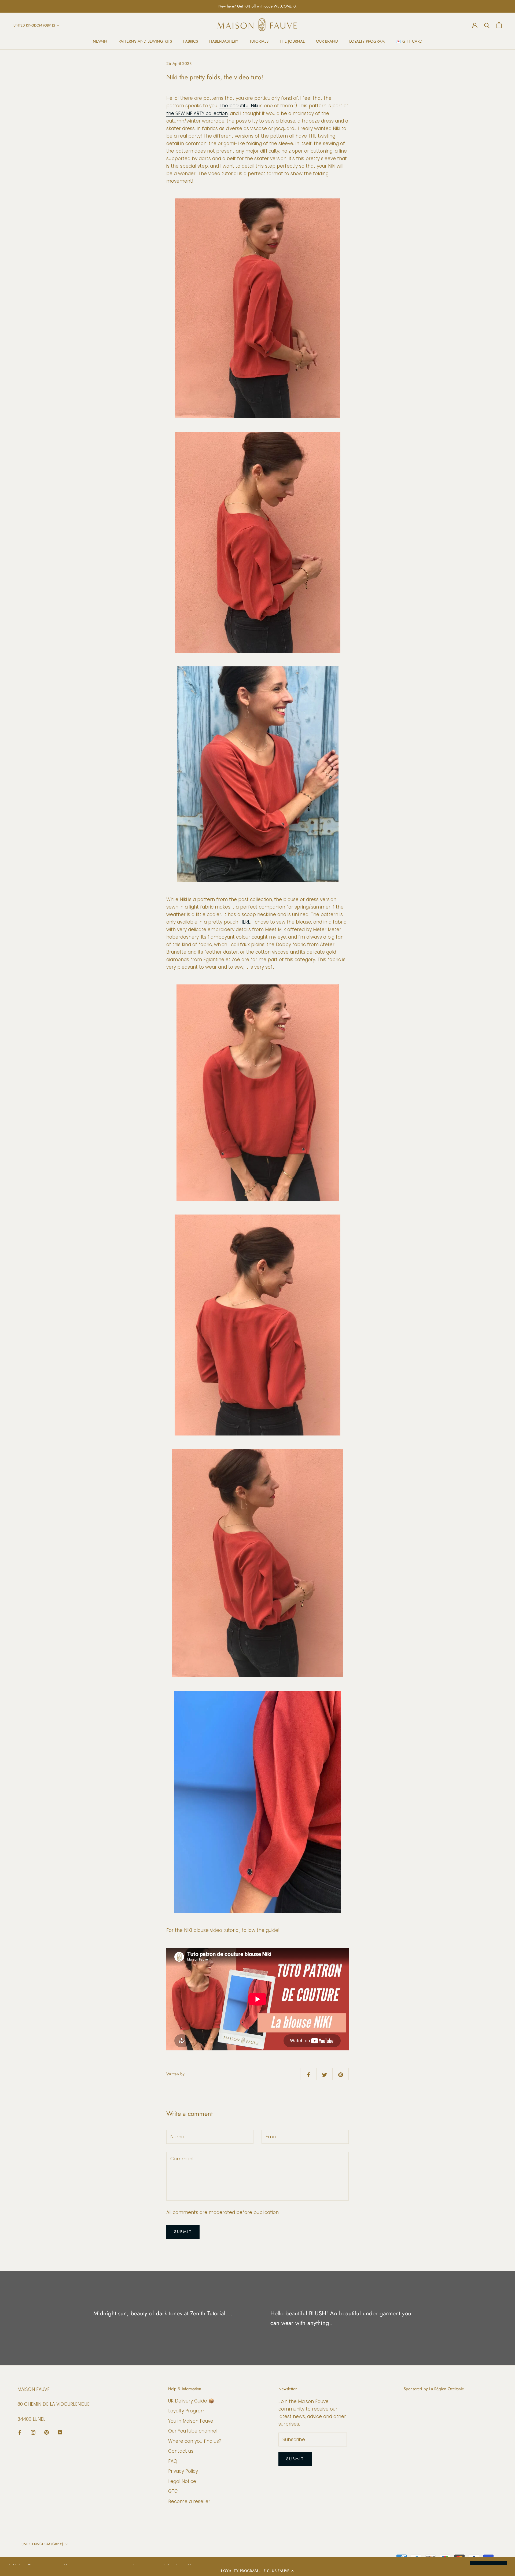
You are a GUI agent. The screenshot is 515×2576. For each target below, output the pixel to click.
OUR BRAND (327, 41)
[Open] (499, 25)
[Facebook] (20, 2432)
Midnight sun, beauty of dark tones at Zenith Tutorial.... (163, 2313)
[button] (257, 2571)
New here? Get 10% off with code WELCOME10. (257, 6)
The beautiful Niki (239, 106)
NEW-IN (100, 41)
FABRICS (191, 41)
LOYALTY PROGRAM (367, 41)
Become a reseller (189, 2501)
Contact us (181, 2451)
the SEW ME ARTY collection (197, 113)
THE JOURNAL (292, 41)
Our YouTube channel (193, 2431)
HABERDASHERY (224, 41)
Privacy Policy (183, 2471)
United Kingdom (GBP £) (34, 25)
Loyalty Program (187, 2411)
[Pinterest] (47, 2432)
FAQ (173, 2461)
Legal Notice (182, 2481)
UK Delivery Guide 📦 (191, 2401)
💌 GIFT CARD (409, 41)
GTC (173, 2491)
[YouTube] (60, 2432)
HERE (245, 922)
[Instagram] (33, 2432)
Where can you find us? (195, 2441)
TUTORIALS (259, 41)
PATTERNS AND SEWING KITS (145, 41)
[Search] (487, 25)
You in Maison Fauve (191, 2421)
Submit (183, 2232)
